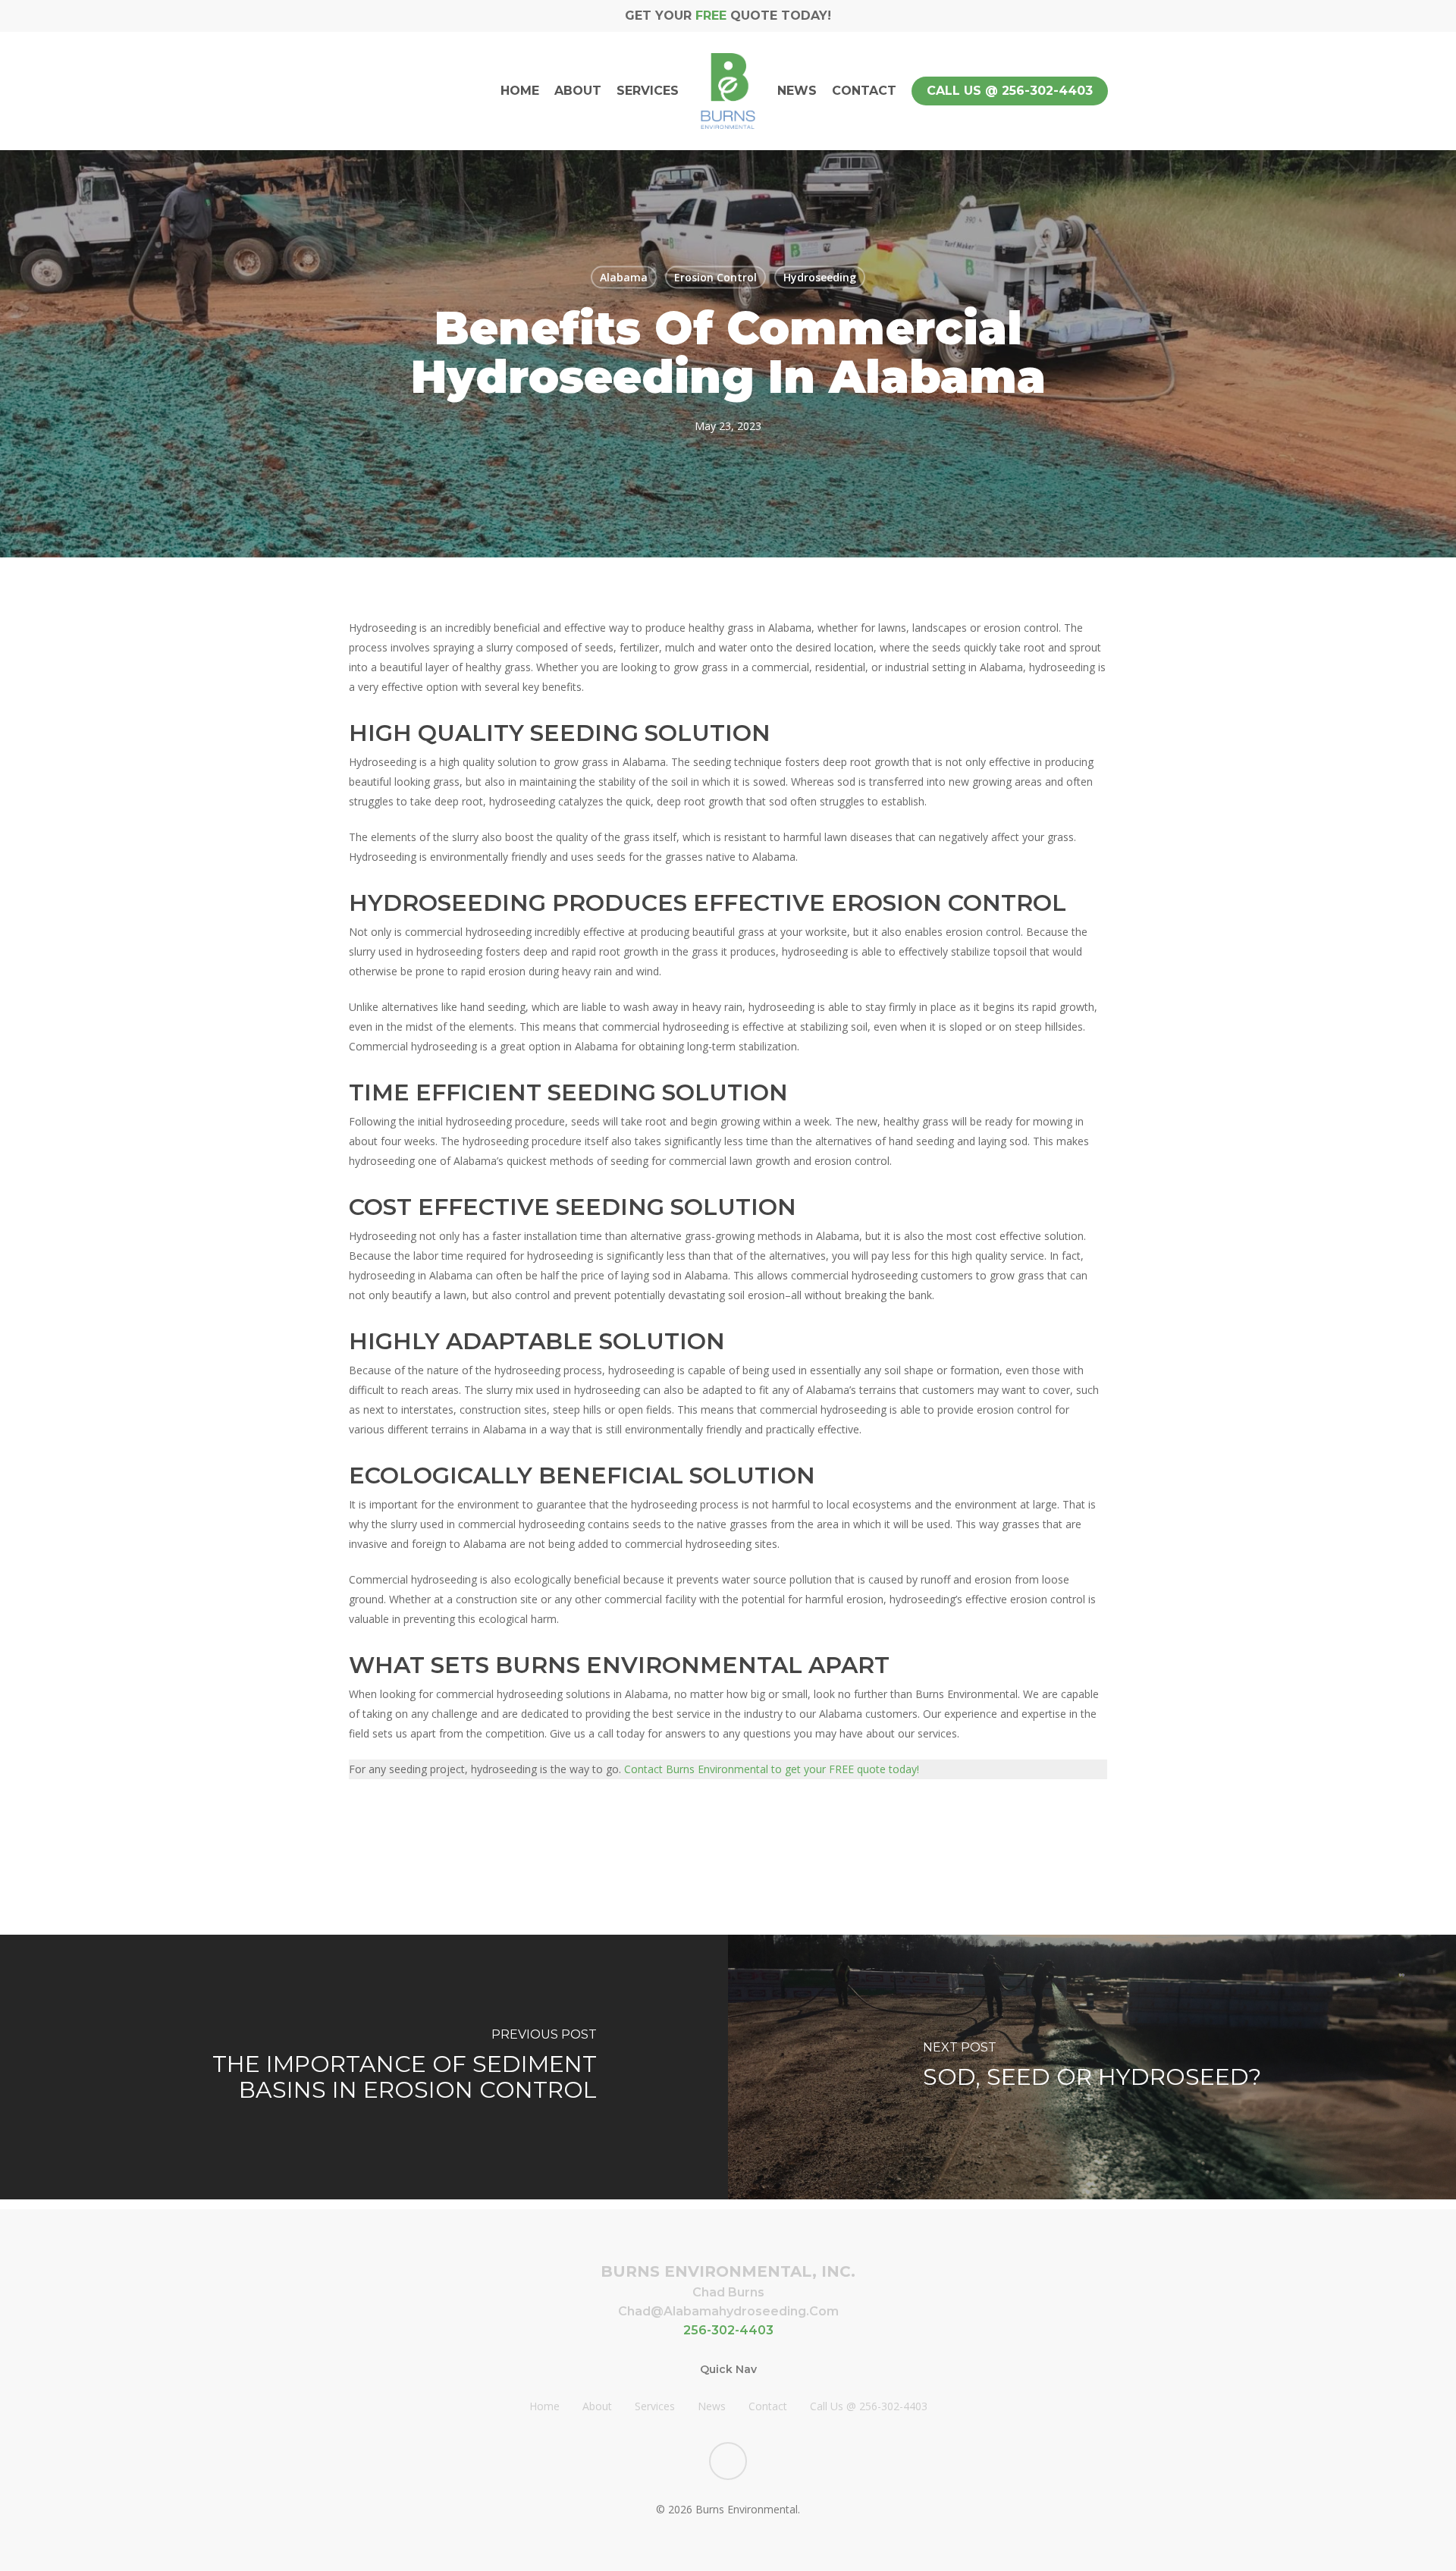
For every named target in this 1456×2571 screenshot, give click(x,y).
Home (544, 2406)
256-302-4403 (728, 2330)
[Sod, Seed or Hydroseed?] (1092, 2067)
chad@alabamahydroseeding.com (728, 2311)
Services (655, 2406)
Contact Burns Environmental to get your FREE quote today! (772, 1769)
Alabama (624, 276)
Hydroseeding (820, 276)
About (597, 2406)
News (712, 2406)
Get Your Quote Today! (728, 16)
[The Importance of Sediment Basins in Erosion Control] (364, 2067)
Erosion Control (715, 276)
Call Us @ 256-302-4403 (869, 2406)
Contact (768, 2406)
